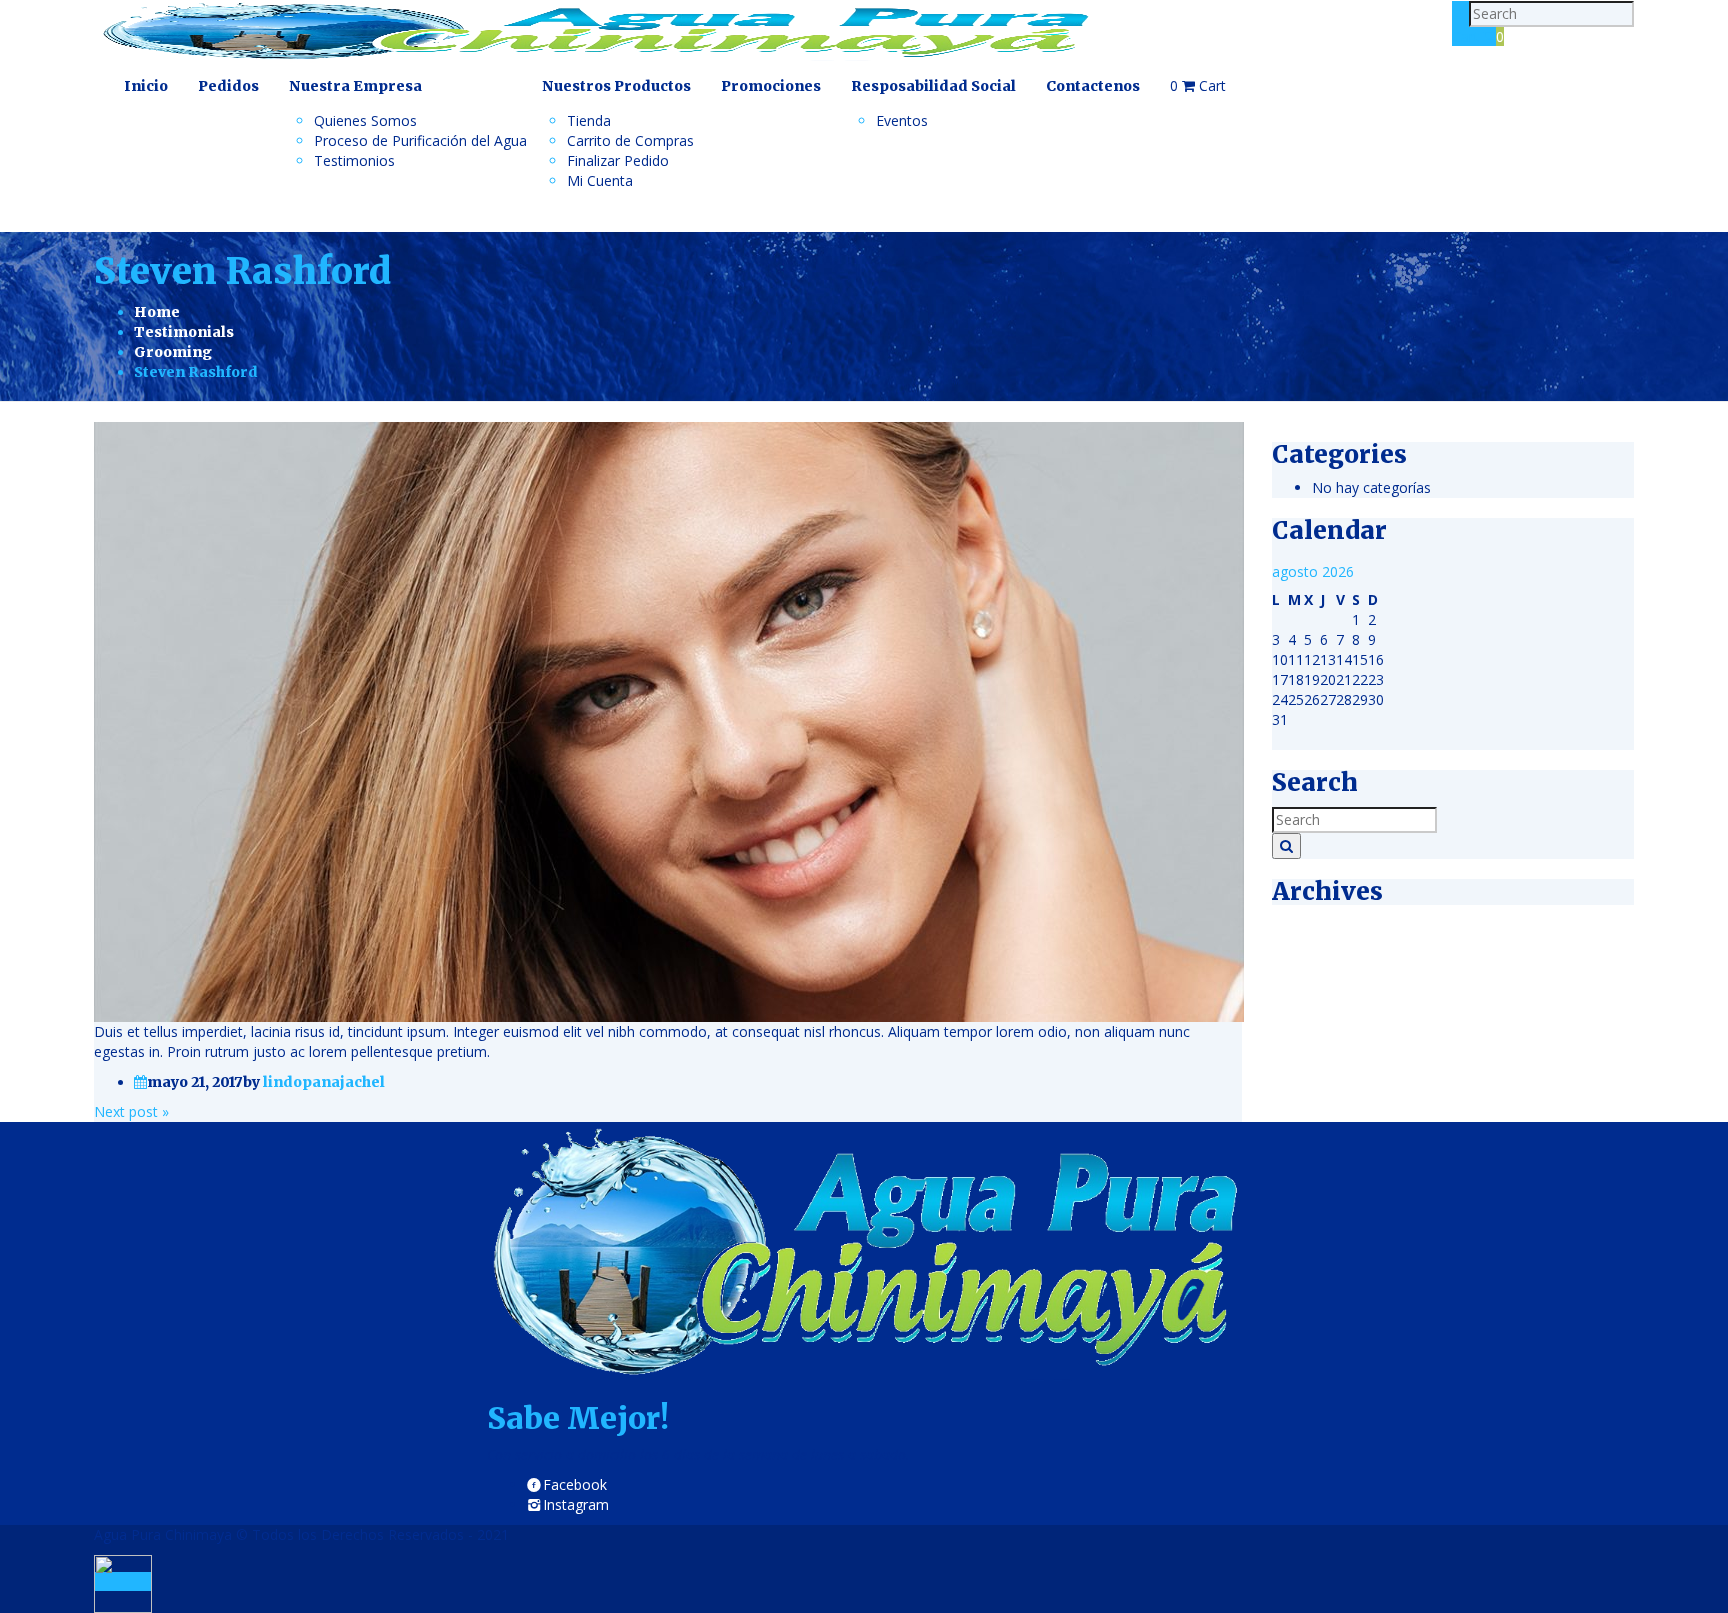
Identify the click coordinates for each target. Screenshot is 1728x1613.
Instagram (576, 1504)
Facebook (575, 1484)
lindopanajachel (324, 1082)
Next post (131, 1111)
